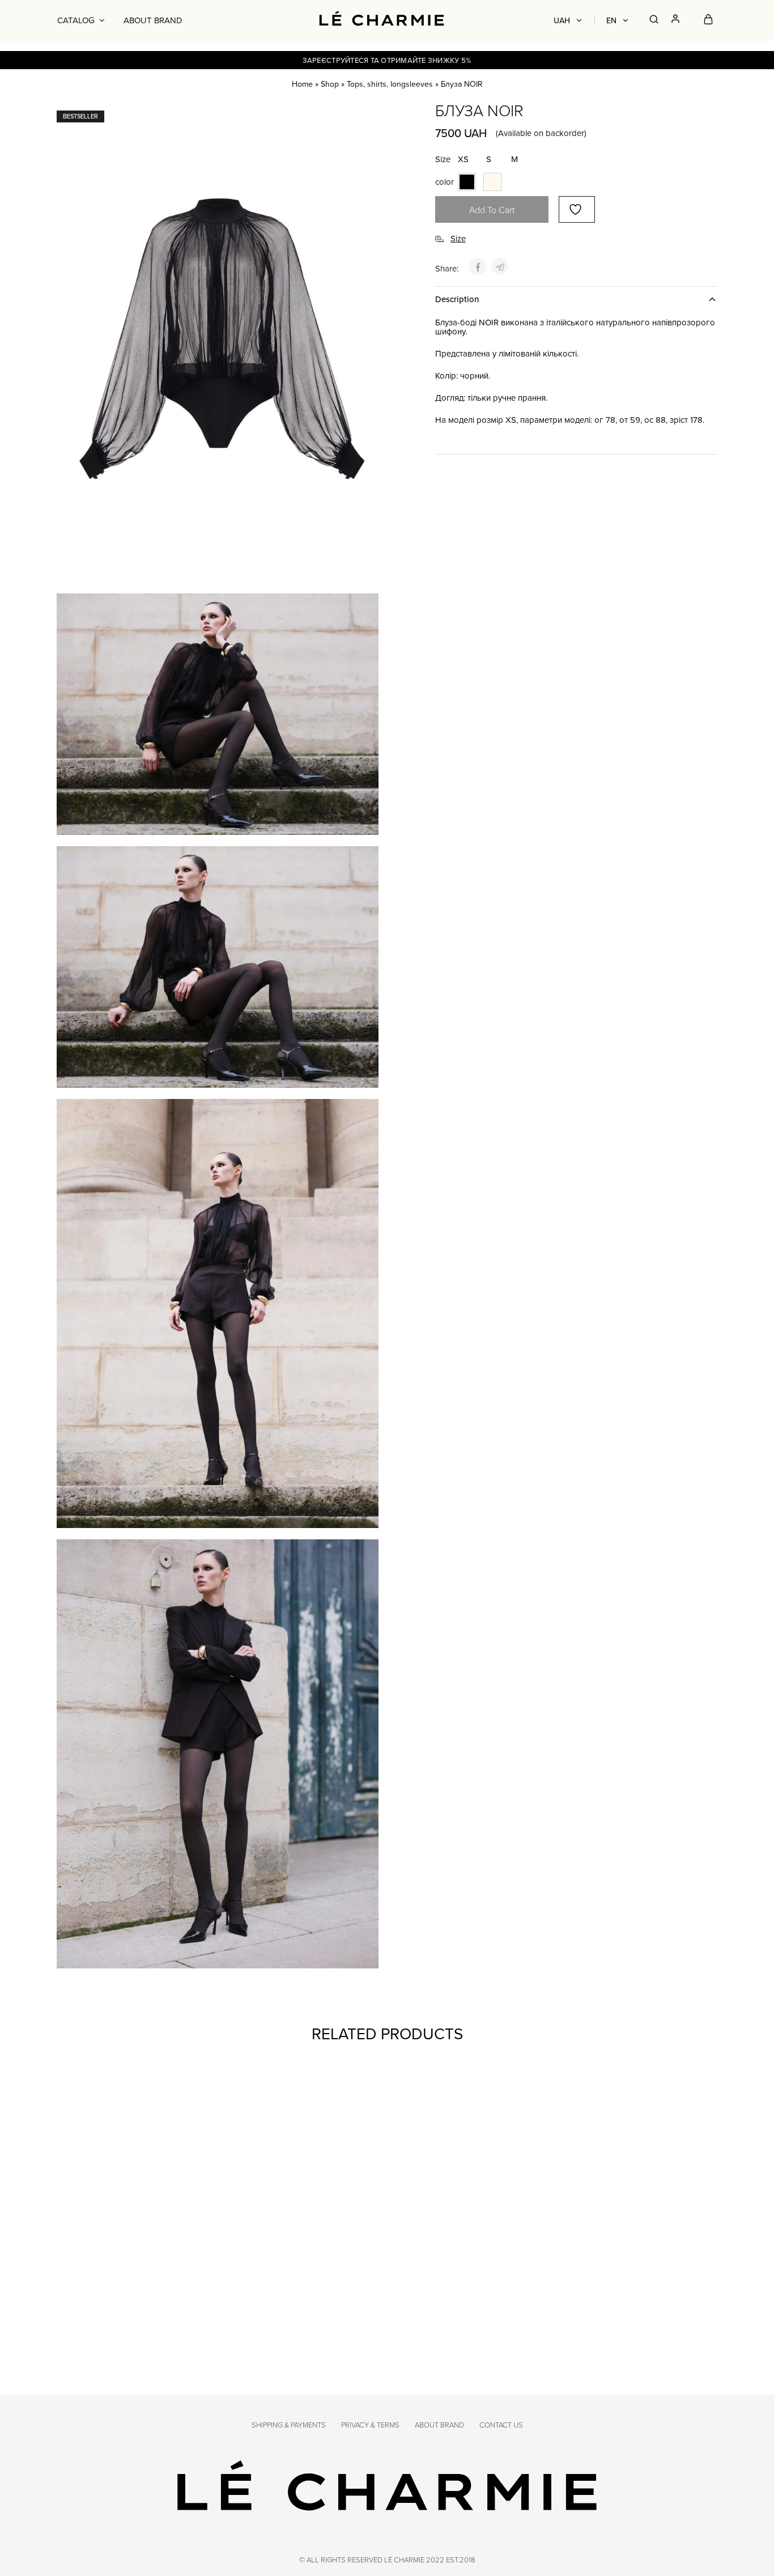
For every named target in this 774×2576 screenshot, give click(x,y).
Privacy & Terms (370, 2425)
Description (457, 299)
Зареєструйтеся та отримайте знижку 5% (387, 60)
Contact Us (501, 2425)
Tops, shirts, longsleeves (390, 84)
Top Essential (88, 2290)
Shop (330, 84)
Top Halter (578, 2290)
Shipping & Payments (289, 2425)
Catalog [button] (76, 20)
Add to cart (492, 210)
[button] (463, 159)
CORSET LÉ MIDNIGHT (267, 2290)
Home (302, 84)
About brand (153, 20)
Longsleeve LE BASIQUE (439, 2290)
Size (443, 159)
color (445, 182)
